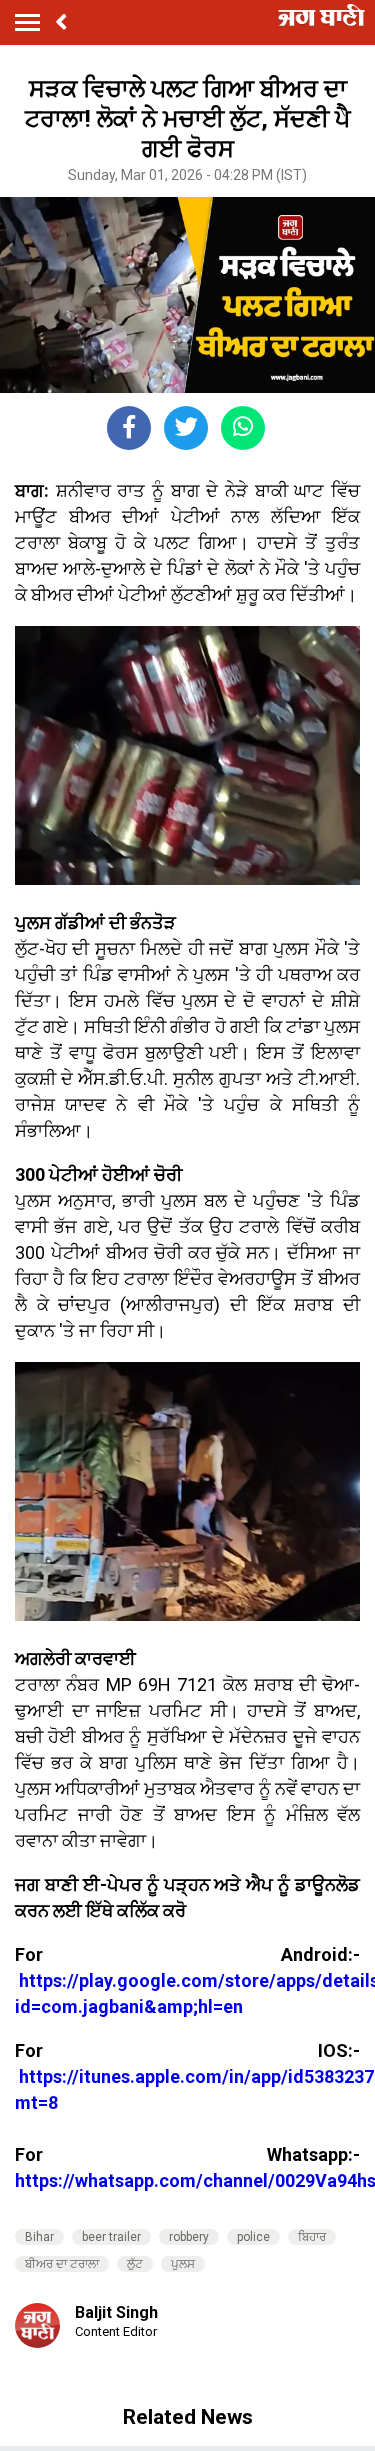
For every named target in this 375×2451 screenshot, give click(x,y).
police (253, 2237)
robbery (189, 2237)
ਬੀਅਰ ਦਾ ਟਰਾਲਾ (62, 2264)
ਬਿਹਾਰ (312, 2237)
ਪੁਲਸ (183, 2264)
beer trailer (111, 2237)
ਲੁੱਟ (135, 2264)
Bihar (39, 2237)
